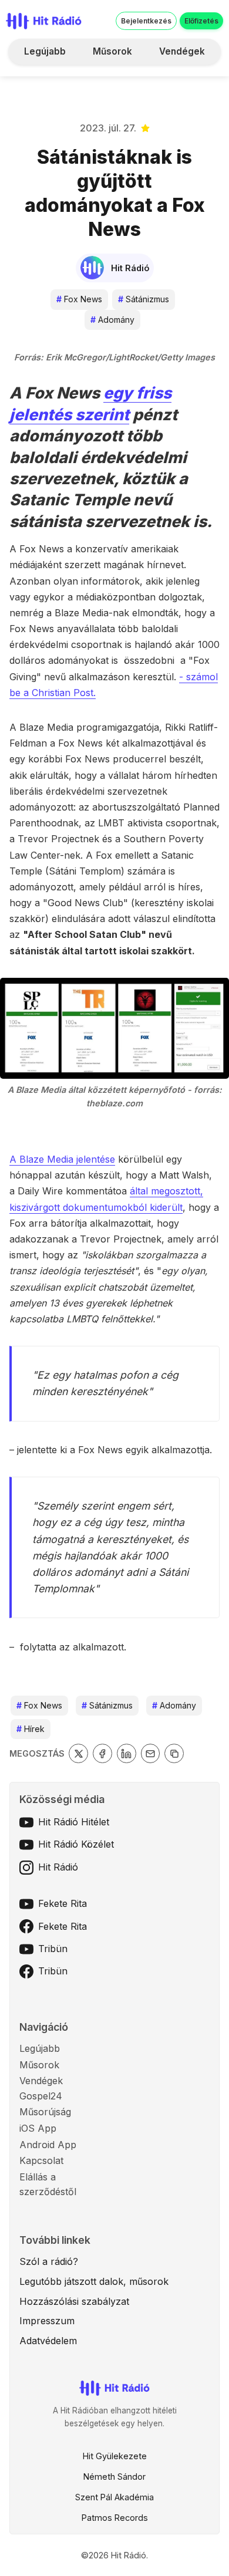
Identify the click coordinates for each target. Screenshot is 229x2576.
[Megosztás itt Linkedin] (127, 1753)
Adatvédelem (48, 2341)
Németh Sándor (114, 2477)
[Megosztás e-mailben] (151, 1753)
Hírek (31, 1729)
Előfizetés (201, 21)
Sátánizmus (144, 299)
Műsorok (112, 51)
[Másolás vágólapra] (174, 1753)
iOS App (38, 2128)
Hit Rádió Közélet (76, 1844)
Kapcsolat (41, 2160)
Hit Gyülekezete (115, 2456)
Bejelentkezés (146, 21)
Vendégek (182, 51)
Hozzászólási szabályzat (74, 2301)
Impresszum (47, 2321)
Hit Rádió (58, 1867)
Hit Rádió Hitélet (74, 1822)
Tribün (53, 1949)
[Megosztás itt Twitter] (78, 1753)
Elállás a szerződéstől (48, 2185)
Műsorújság (45, 2112)
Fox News (79, 299)
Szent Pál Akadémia (114, 2497)
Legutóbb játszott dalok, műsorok (94, 2281)
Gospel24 (41, 2096)
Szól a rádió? (49, 2261)
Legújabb (45, 51)
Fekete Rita (63, 1903)
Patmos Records (115, 2518)
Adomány (112, 320)
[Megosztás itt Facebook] (102, 1753)
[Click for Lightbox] (114, 1028)
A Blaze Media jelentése (62, 1159)
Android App (48, 2145)
